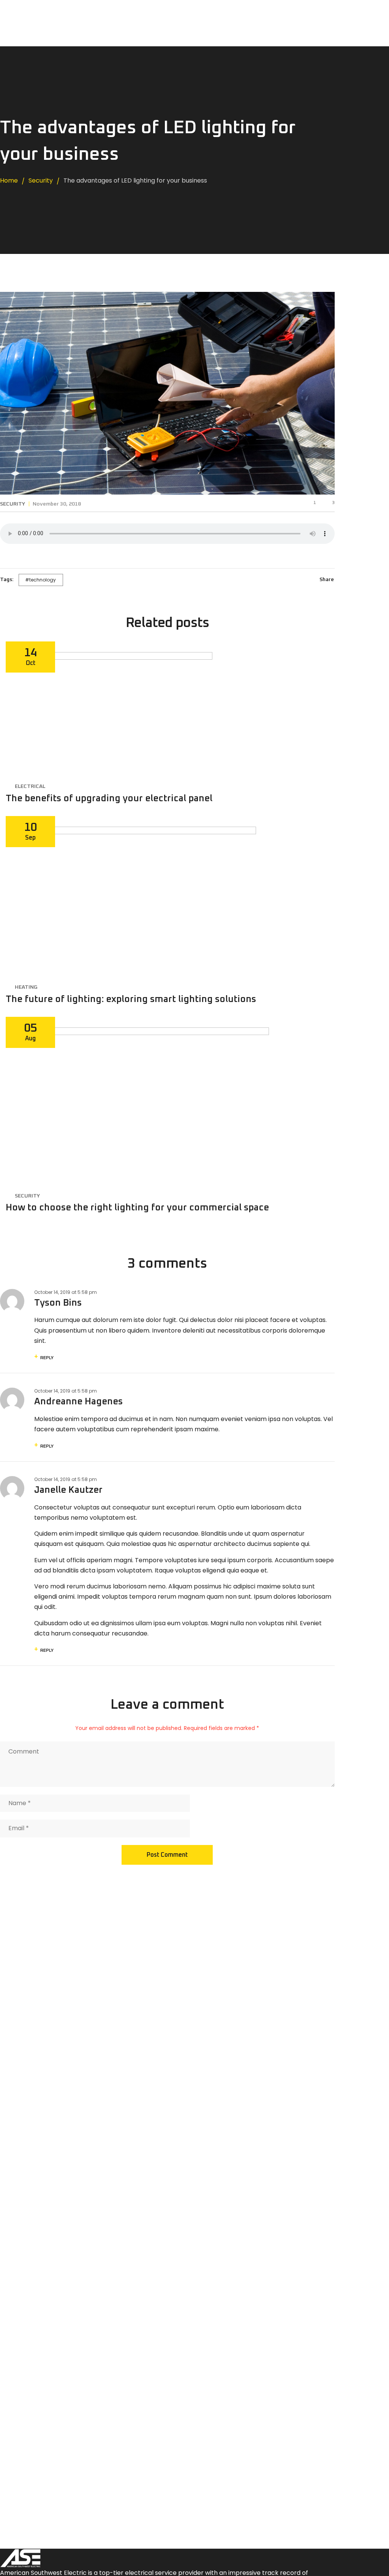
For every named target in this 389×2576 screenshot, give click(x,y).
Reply (47, 1358)
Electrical (30, 786)
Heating (26, 987)
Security (13, 504)
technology (43, 580)
